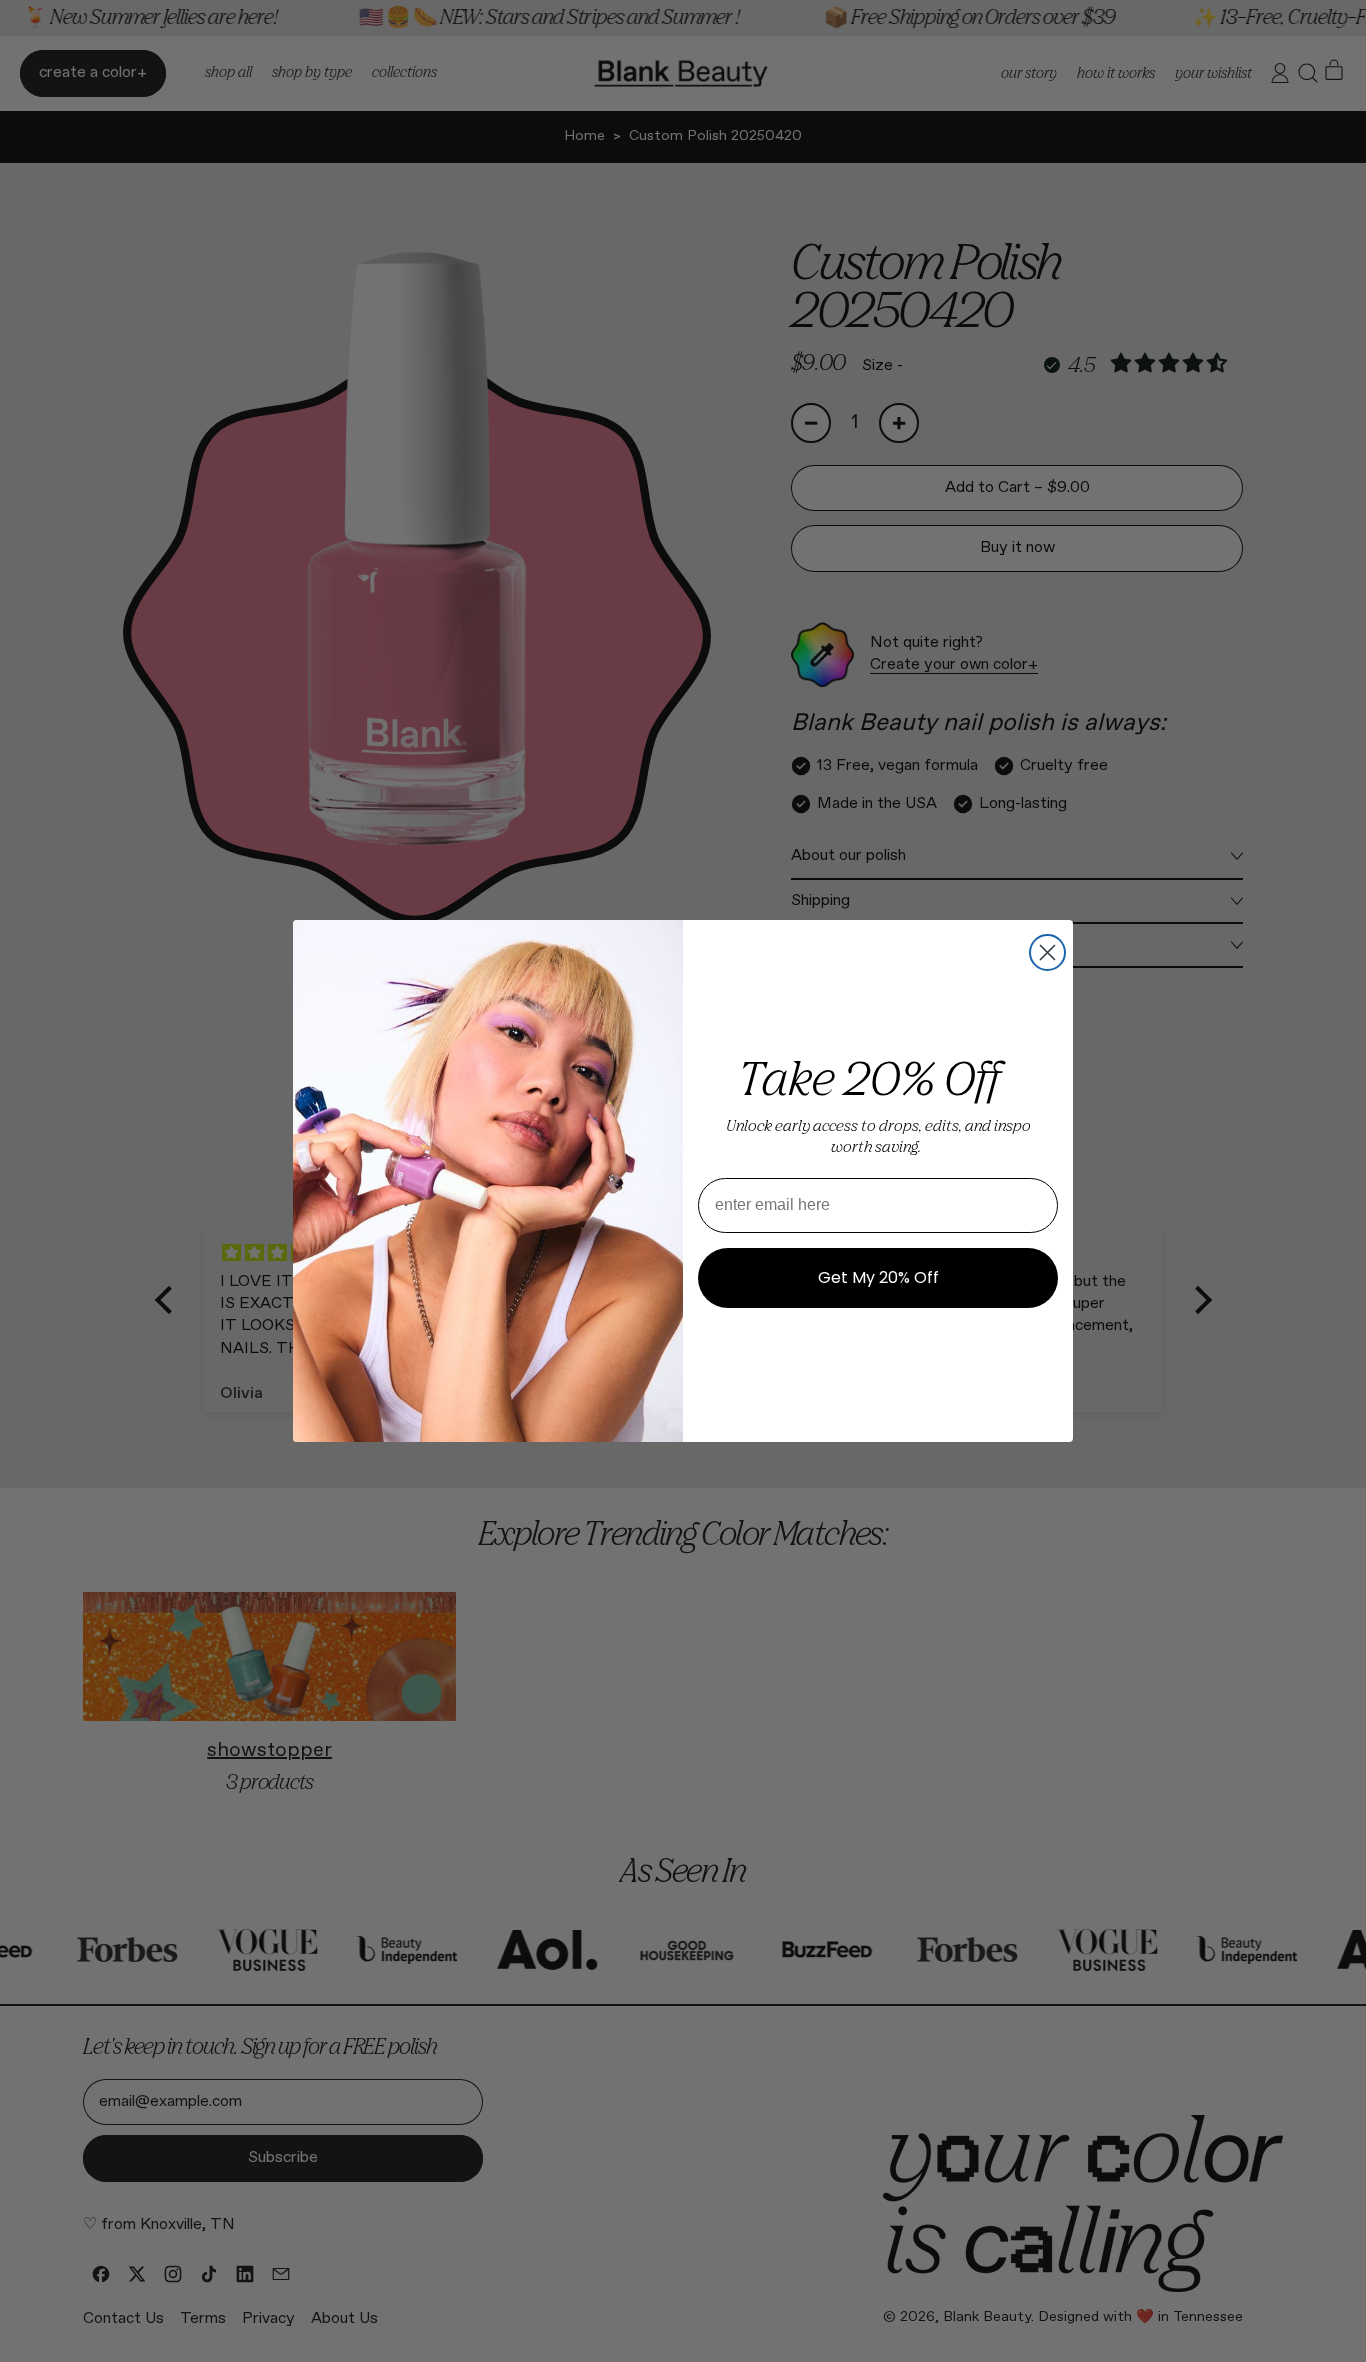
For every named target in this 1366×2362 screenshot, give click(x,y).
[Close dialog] (1047, 952)
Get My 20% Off (878, 1277)
